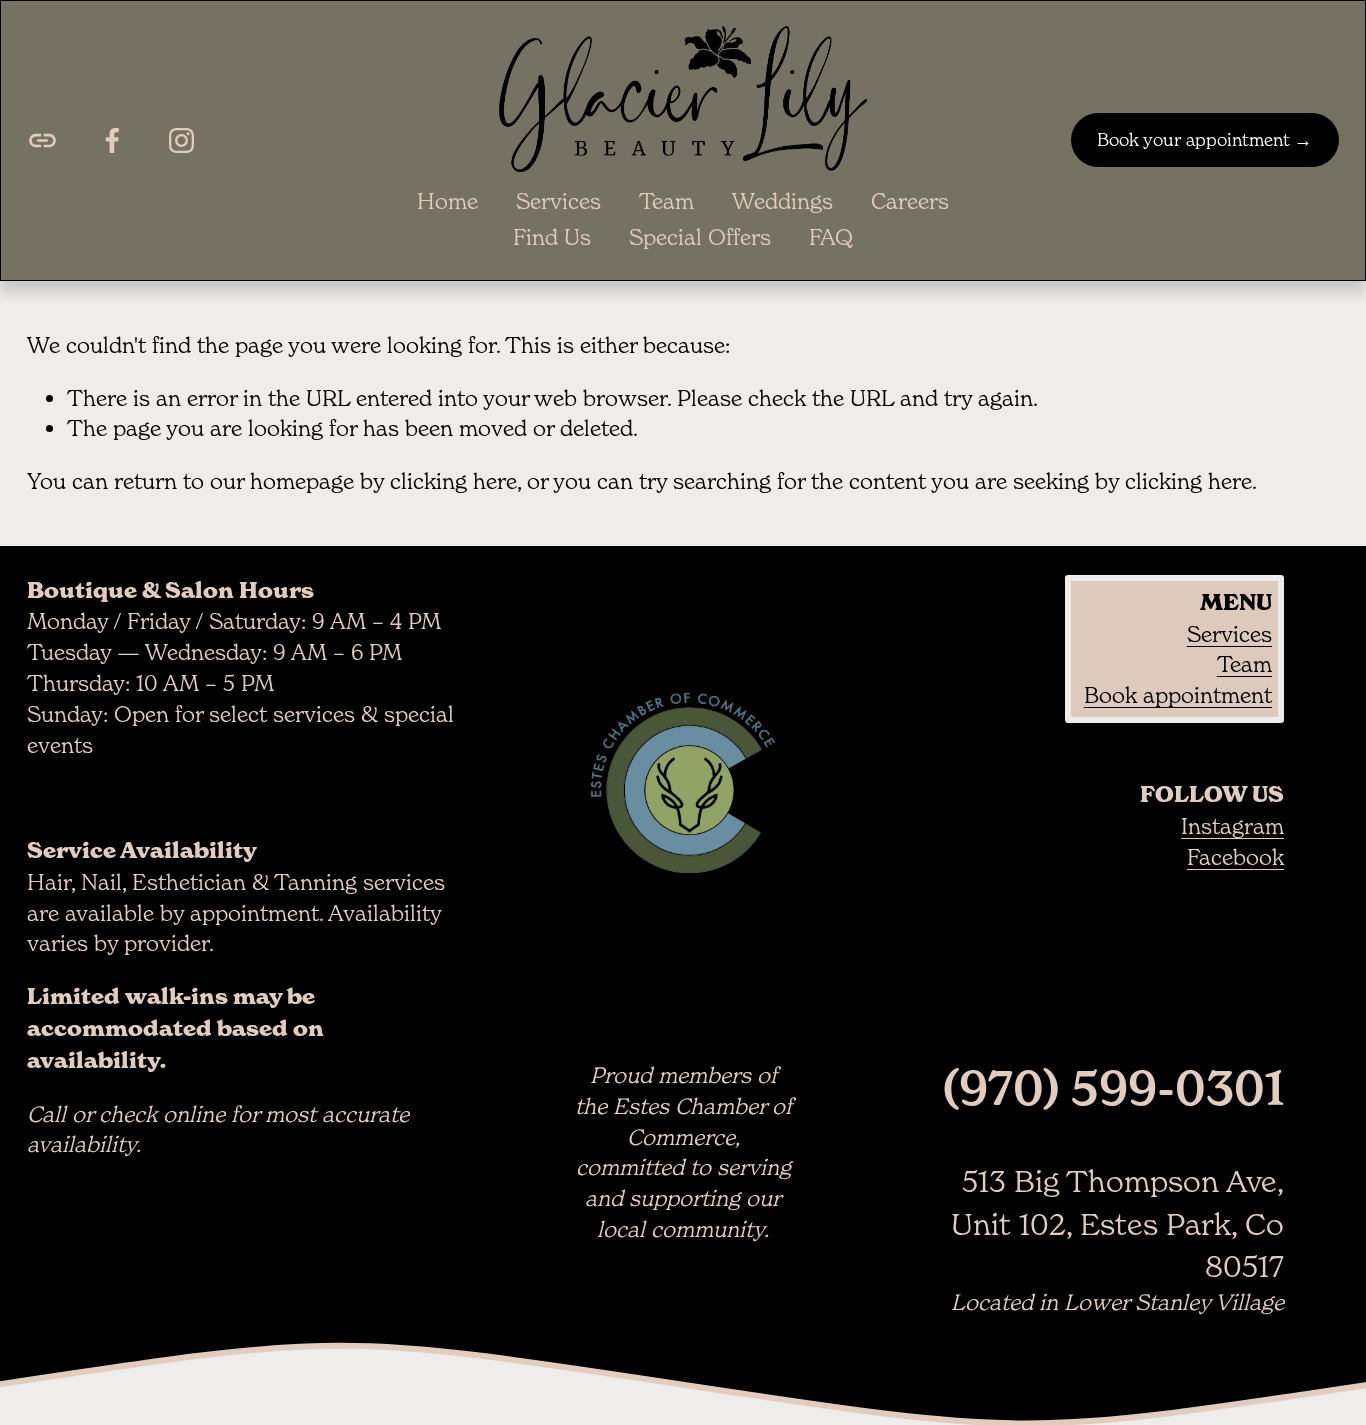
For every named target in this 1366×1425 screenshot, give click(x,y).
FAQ (831, 237)
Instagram (1232, 826)
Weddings (782, 201)
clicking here (453, 481)
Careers (910, 201)
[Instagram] (181, 140)
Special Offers (700, 237)
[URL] (42, 140)
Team (666, 201)
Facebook (1235, 857)
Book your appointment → (1204, 139)
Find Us (552, 237)
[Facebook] (112, 140)
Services (558, 201)
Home (447, 201)
